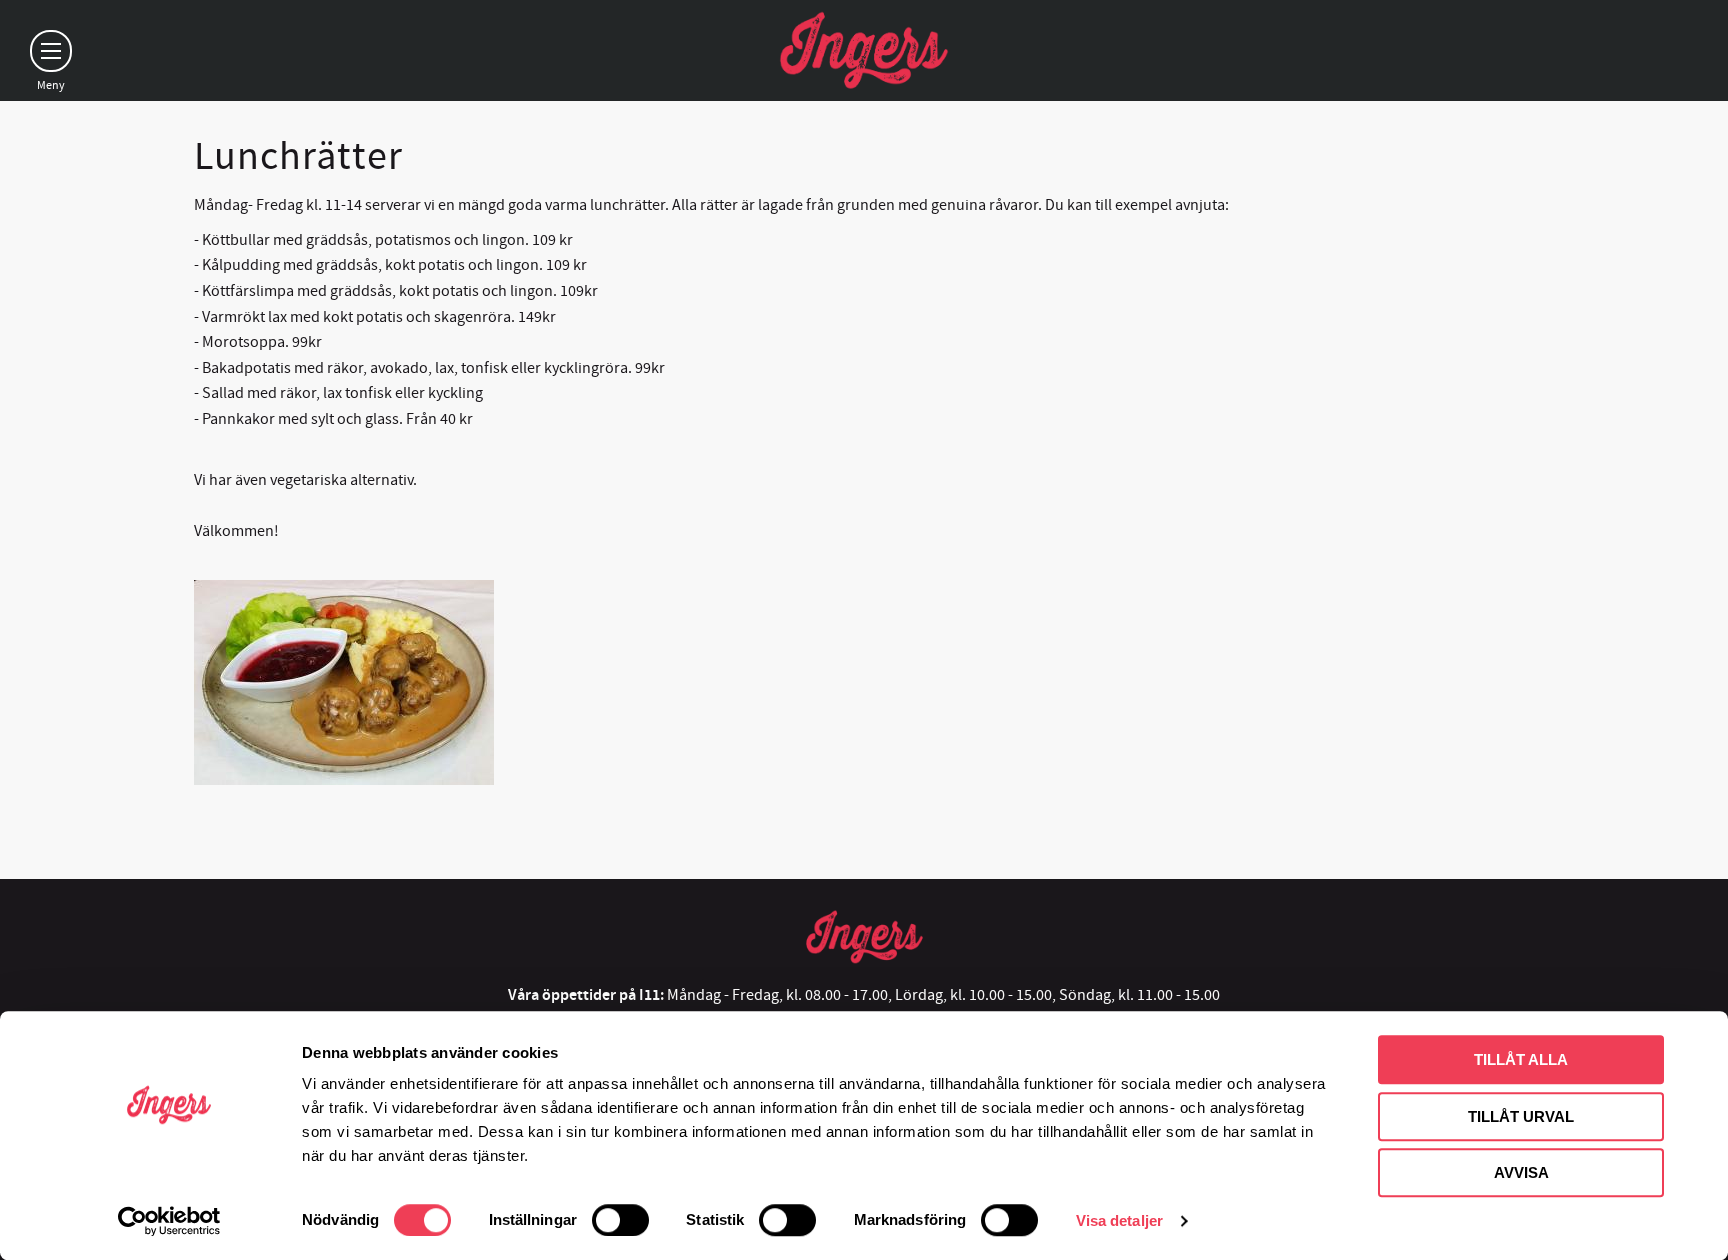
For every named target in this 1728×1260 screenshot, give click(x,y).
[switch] (620, 1220)
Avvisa (1521, 1172)
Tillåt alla (1521, 1059)
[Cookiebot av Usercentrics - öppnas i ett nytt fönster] (169, 1221)
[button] (51, 51)
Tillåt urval (1521, 1116)
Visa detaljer (1119, 1220)
